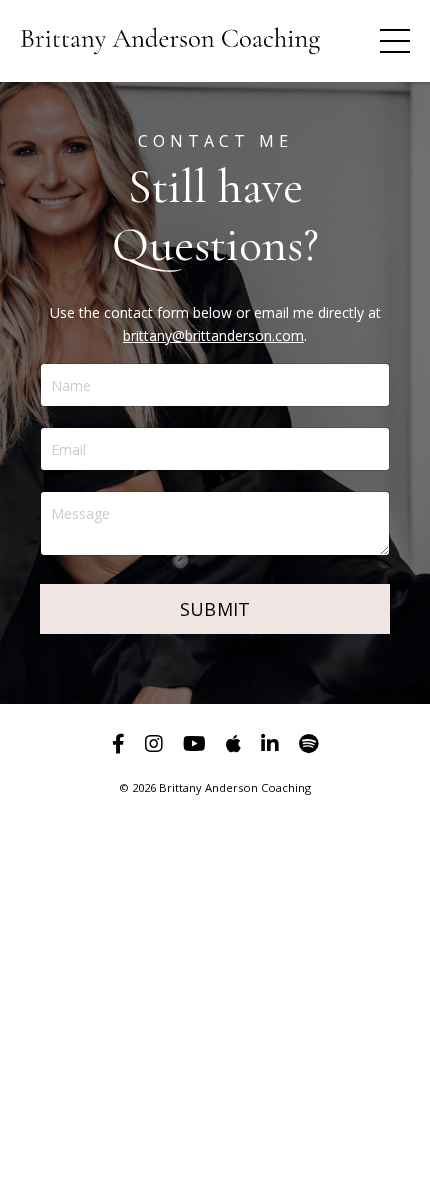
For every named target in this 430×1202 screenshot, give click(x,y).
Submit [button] (215, 609)
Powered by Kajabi (215, 840)
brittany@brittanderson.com (213, 335)
